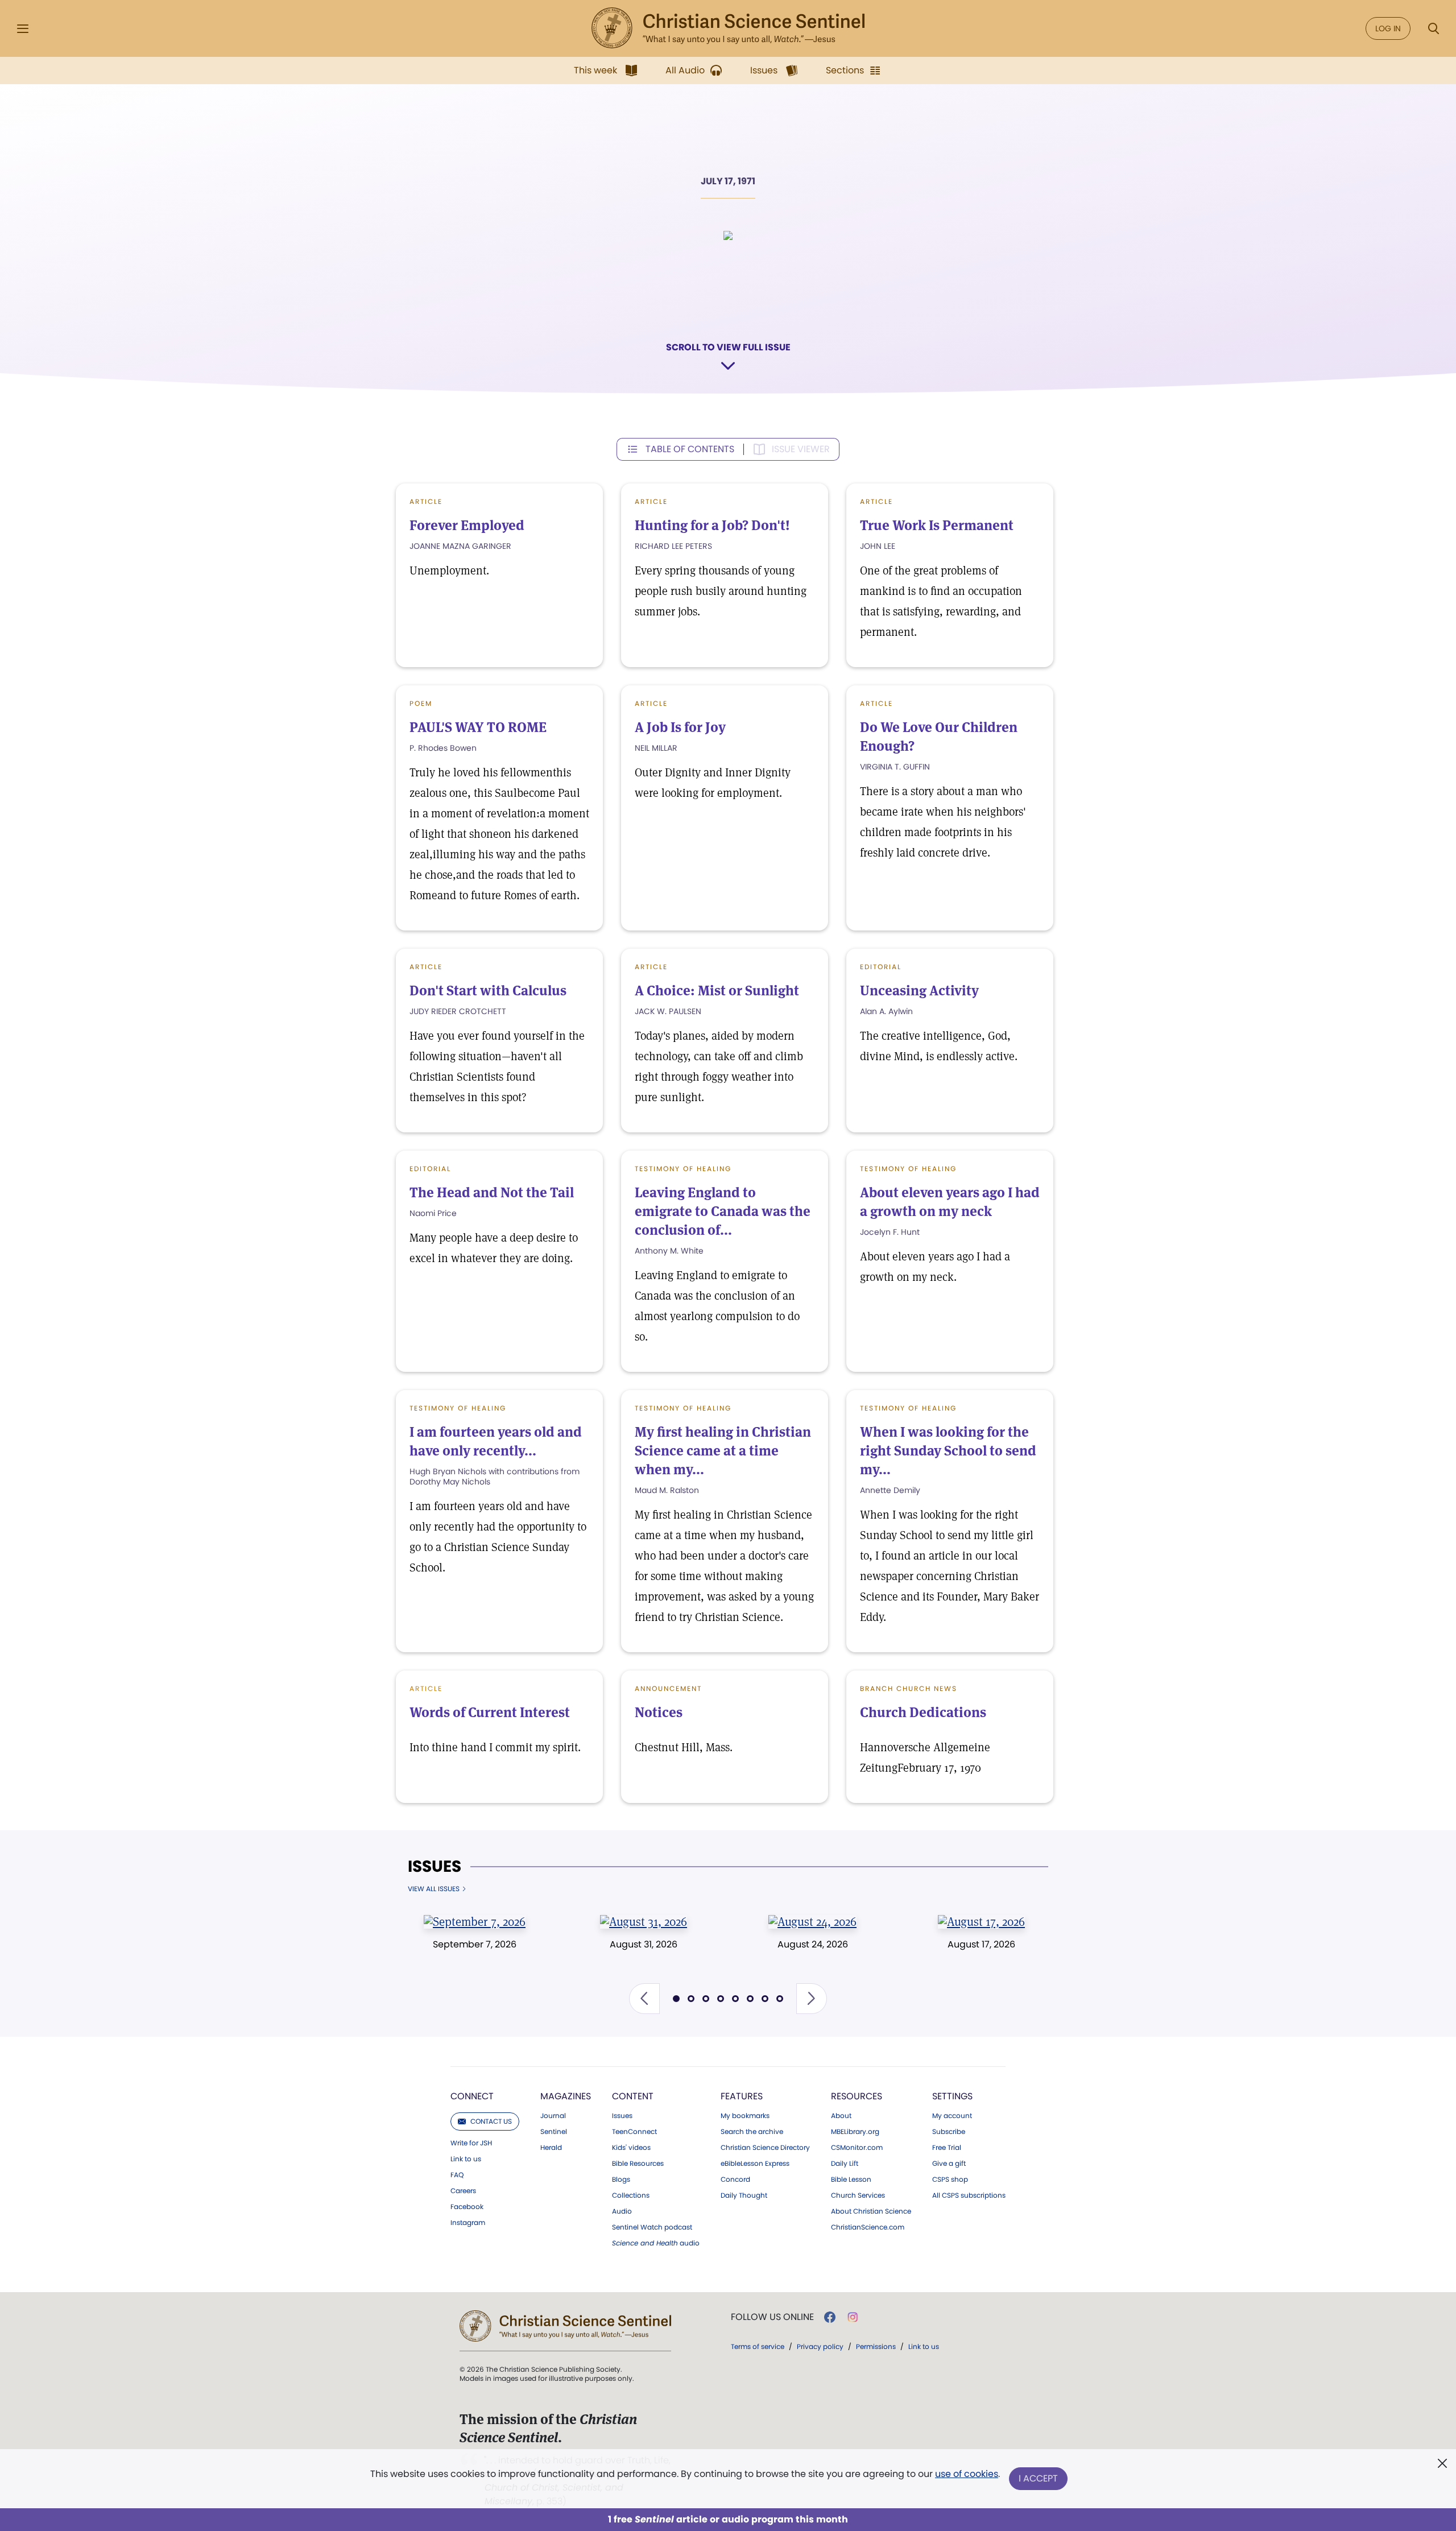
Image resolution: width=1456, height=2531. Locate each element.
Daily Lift (845, 2164)
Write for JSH (471, 2143)
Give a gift (949, 2164)
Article (426, 501)
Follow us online (772, 2317)
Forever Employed (467, 525)
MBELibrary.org (855, 2132)
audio (656, 2243)
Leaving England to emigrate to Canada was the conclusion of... (723, 1211)
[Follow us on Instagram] (853, 2317)
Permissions (876, 2346)
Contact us (491, 2121)
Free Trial (947, 2148)
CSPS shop (950, 2180)
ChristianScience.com (868, 2227)
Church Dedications (923, 1712)
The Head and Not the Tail (492, 1192)
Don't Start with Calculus (488, 991)
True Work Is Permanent (937, 525)
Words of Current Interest (490, 1712)
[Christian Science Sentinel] (728, 28)
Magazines (566, 2096)
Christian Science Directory (765, 2148)
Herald (551, 2148)
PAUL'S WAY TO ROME (478, 727)
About (841, 2116)
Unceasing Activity (919, 991)
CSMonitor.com (857, 2148)
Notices (659, 1712)
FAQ (457, 2175)
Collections (631, 2195)
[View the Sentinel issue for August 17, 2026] (981, 1921)
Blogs (621, 2180)
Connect (472, 2096)
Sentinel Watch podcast (652, 2227)
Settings (952, 2096)
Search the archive (752, 2132)
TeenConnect (634, 2132)
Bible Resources (638, 2164)
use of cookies (967, 2474)
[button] (644, 1999)
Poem (421, 703)
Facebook (467, 2207)
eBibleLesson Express (755, 2164)
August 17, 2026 (981, 1944)
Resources (857, 2096)
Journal (553, 2116)
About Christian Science (871, 2211)
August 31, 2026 (644, 1944)
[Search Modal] (1433, 29)
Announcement (668, 1688)
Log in (1388, 28)
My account (952, 2116)
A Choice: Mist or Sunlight (717, 991)
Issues (435, 1867)
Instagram (468, 2223)
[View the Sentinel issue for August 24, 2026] (812, 1921)
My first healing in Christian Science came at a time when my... (723, 1451)
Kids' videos (631, 2148)
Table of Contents (690, 449)
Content (633, 2096)
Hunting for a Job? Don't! (712, 525)
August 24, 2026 (813, 1944)
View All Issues (434, 1889)
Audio (622, 2211)
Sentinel (554, 2132)
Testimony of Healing (683, 1169)
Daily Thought (744, 2195)
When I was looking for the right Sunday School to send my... (948, 1451)
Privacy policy (820, 2346)
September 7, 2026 (475, 1944)
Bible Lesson (851, 2180)
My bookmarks (745, 2116)
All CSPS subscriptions (969, 2195)
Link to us (466, 2159)
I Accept (1038, 2478)
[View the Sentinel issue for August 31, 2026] (644, 1921)
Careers (463, 2191)
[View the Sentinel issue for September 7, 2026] (475, 1921)
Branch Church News (909, 1688)
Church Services (858, 2195)
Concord (735, 2180)
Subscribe (949, 2132)
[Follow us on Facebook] (830, 2317)
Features (742, 2096)
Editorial (881, 967)
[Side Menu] (23, 29)
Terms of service (758, 2346)
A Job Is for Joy (680, 727)
